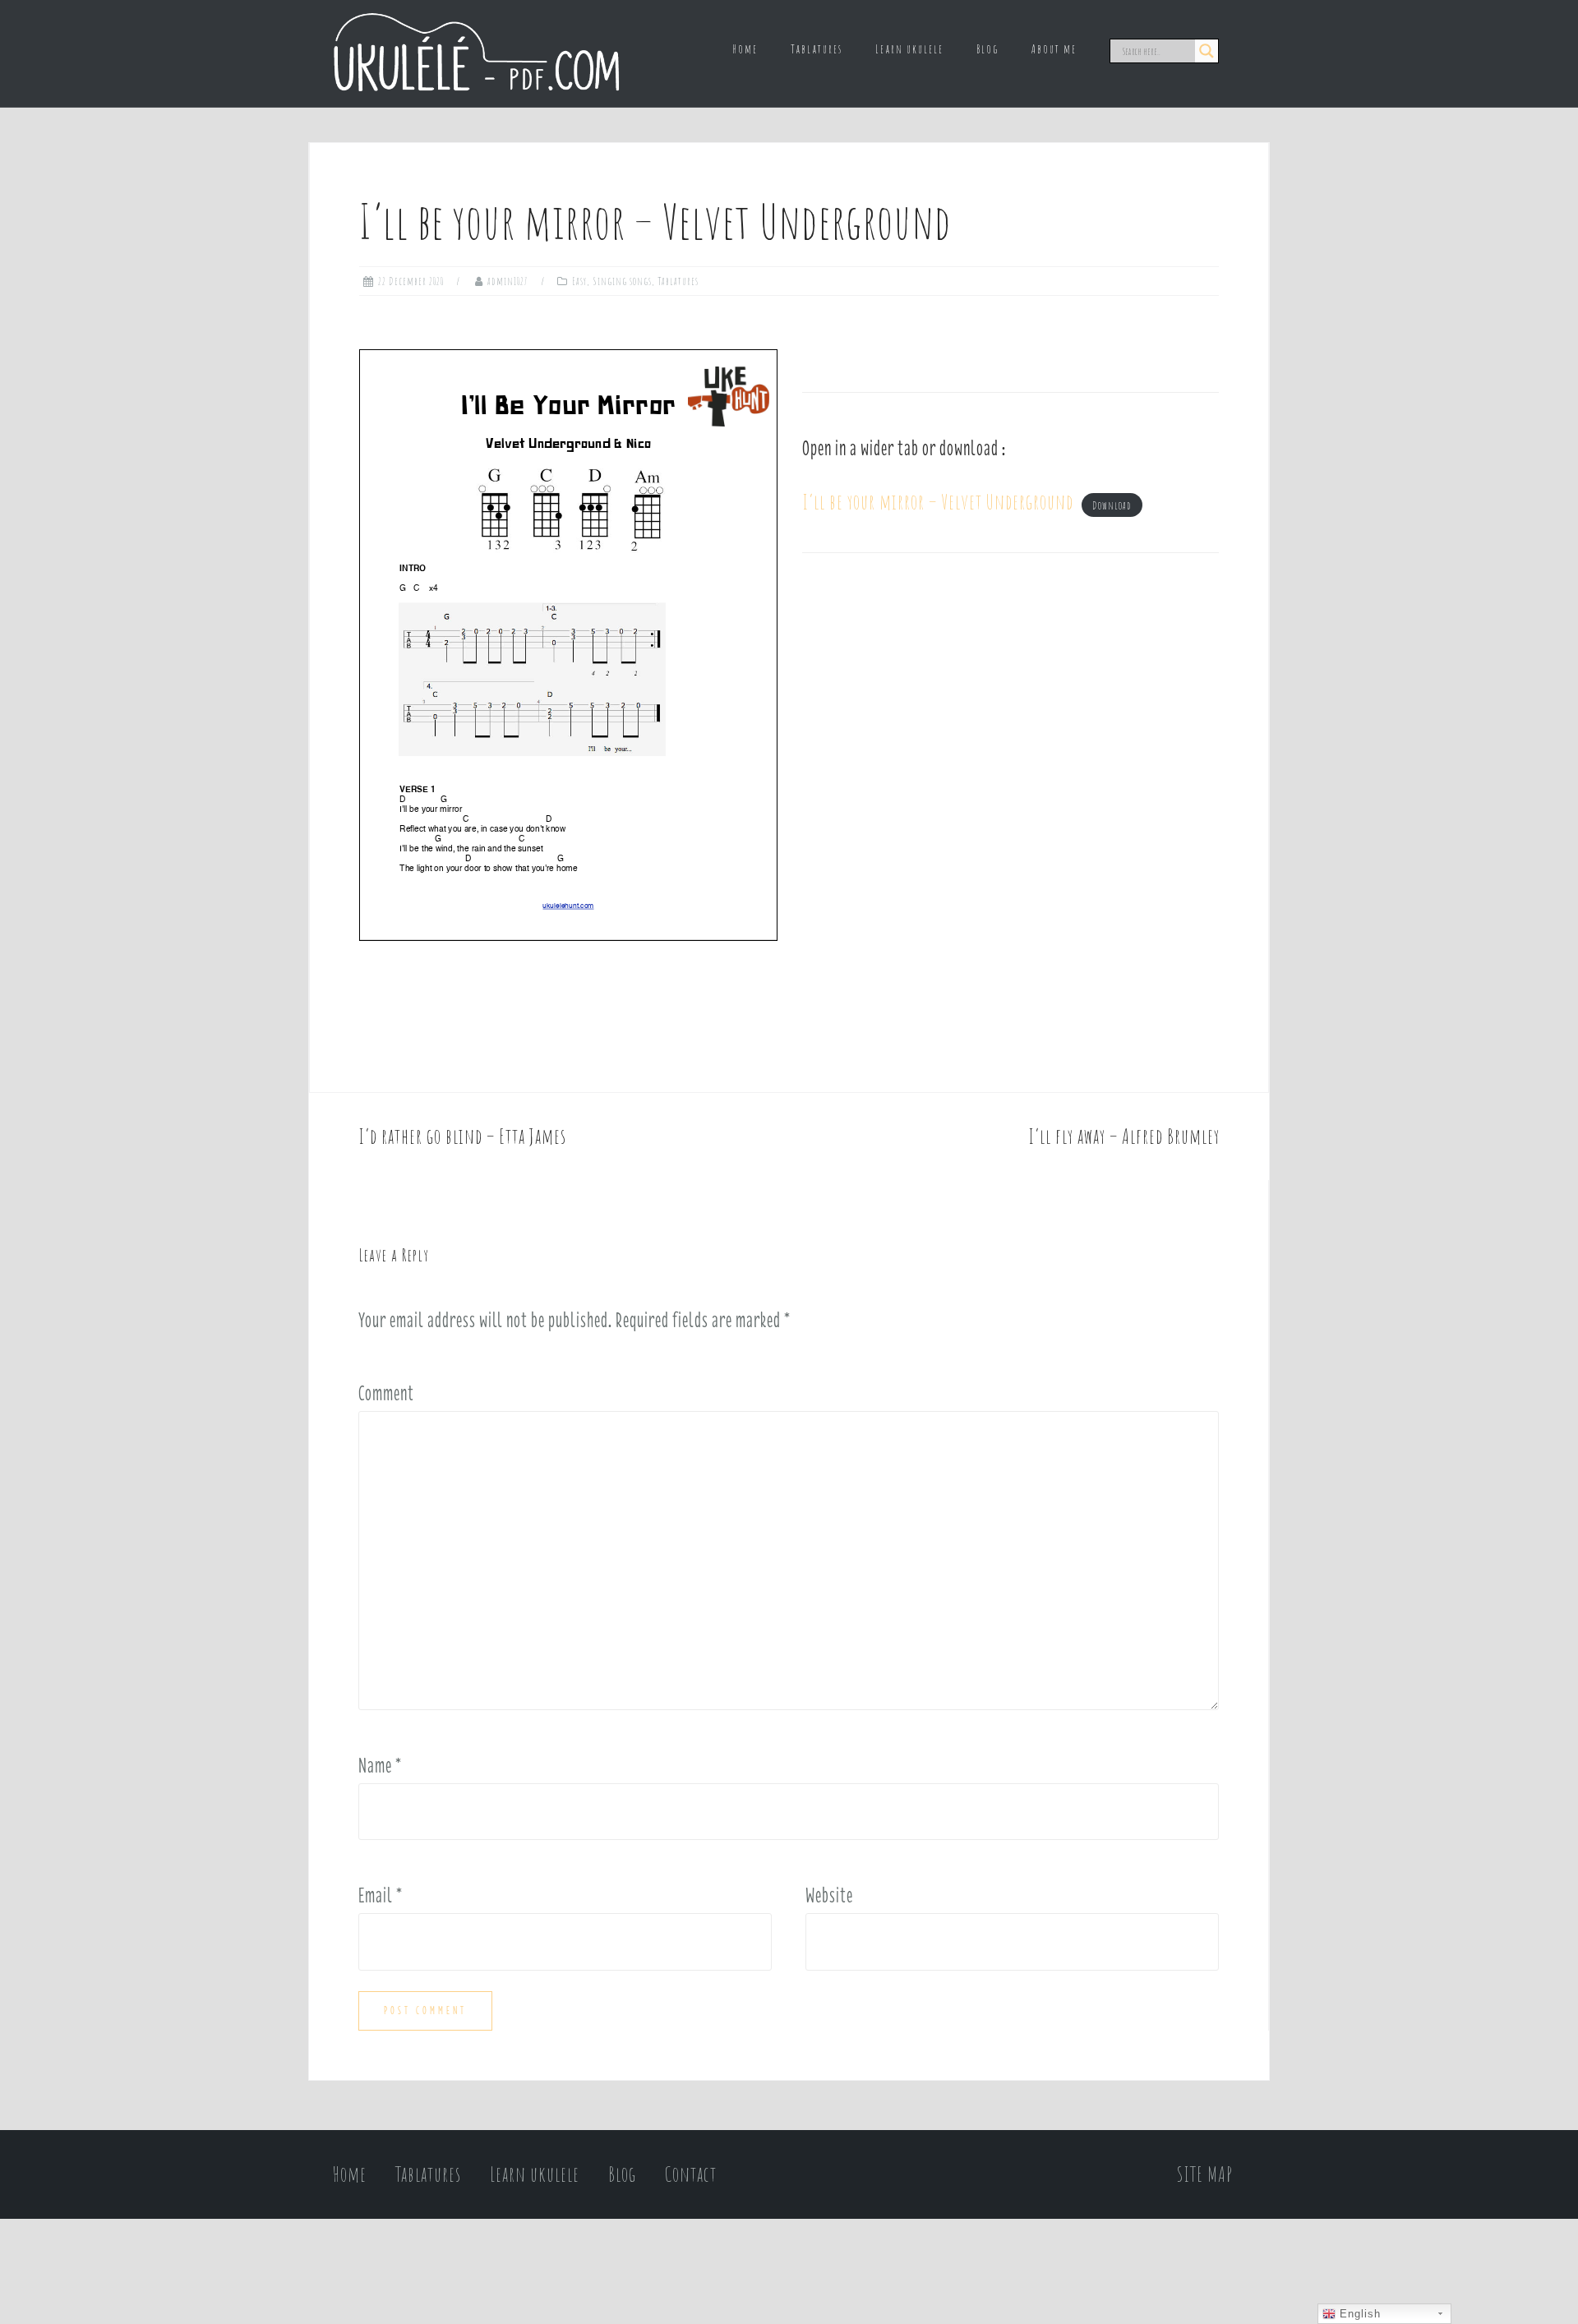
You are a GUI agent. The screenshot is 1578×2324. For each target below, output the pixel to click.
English (1358, 2314)
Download (1112, 505)
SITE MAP (1205, 2174)
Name (380, 1765)
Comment (386, 1393)
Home (745, 49)
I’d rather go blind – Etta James (462, 1136)
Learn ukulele (909, 49)
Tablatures (817, 49)
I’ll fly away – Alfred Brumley (1124, 1136)
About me (1054, 49)
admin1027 (508, 281)
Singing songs (622, 281)
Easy (579, 281)
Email (381, 1895)
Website (829, 1895)
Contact (691, 2174)
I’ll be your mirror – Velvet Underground (938, 502)
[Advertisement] (1010, 723)
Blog (987, 49)
